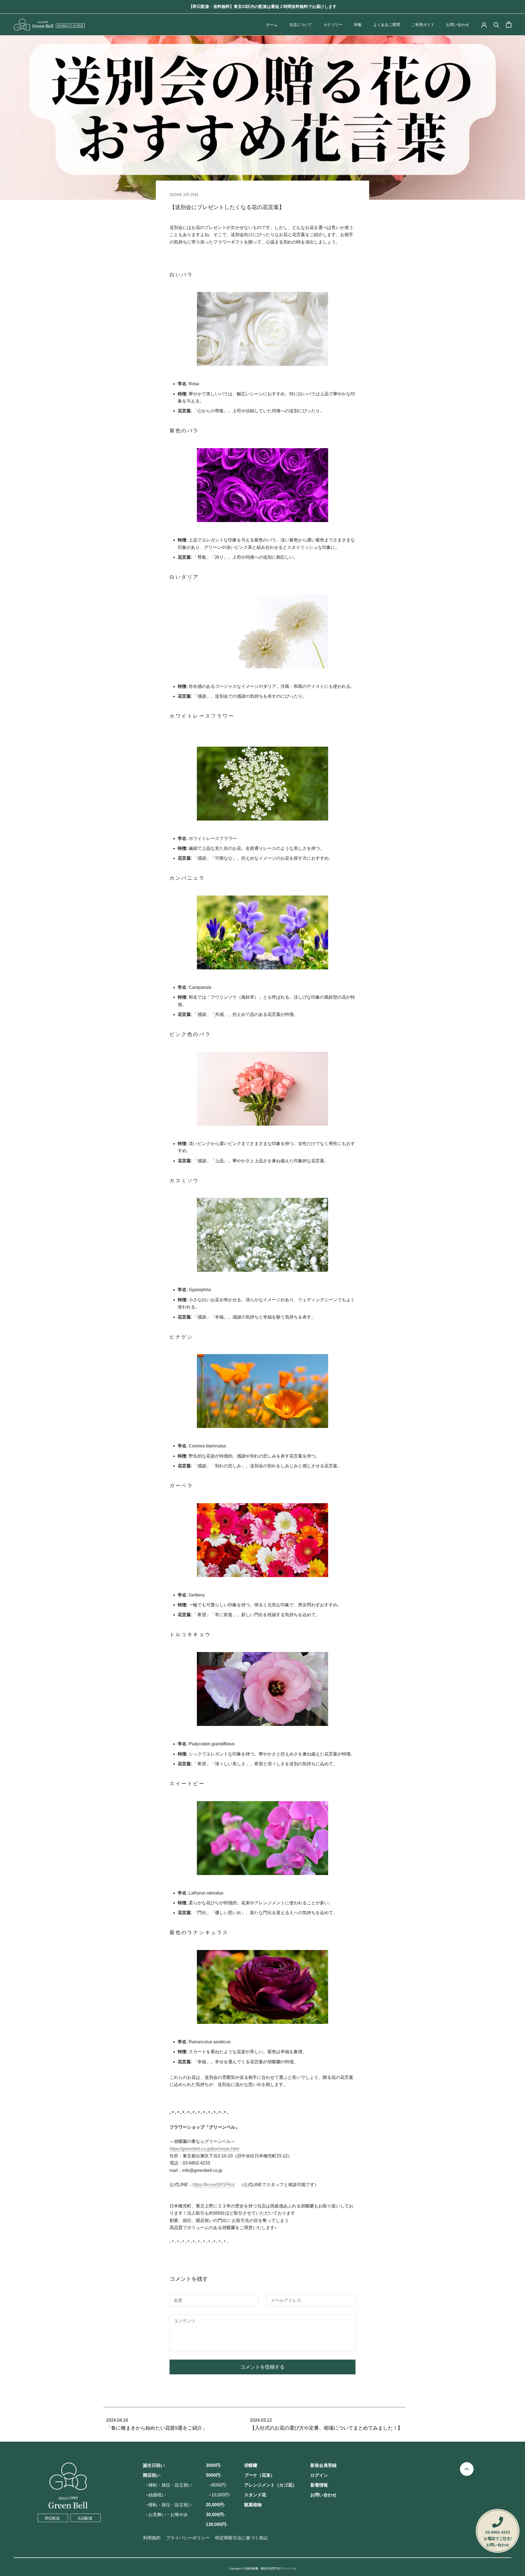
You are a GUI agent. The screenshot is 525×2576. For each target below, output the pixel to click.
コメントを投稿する (262, 2367)
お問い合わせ (457, 25)
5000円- (214, 2475)
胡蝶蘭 (251, 2465)
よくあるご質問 (387, 25)
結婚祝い (157, 2495)
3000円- (214, 2465)
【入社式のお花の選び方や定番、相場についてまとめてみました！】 (326, 2428)
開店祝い (152, 2475)
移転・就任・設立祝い (170, 2485)
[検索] (496, 24)
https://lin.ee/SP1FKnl (214, 2185)
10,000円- (221, 2495)
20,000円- (215, 2505)
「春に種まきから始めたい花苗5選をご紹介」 (157, 2428)
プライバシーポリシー (188, 2538)
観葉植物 (253, 2505)
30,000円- (215, 2515)
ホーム (272, 25)
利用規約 (152, 2538)
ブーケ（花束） (259, 2475)
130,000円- (217, 2524)
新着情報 (319, 2485)
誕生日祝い (154, 2465)
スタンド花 (255, 2495)
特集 (358, 25)
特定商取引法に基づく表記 (241, 2538)
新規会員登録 (323, 2465)
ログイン (319, 2475)
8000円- (219, 2485)
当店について (301, 25)
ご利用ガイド (423, 25)
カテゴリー (333, 25)
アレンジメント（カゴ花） (270, 2485)
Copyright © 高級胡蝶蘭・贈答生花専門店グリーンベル (263, 2568)
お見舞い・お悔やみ (168, 2515)
